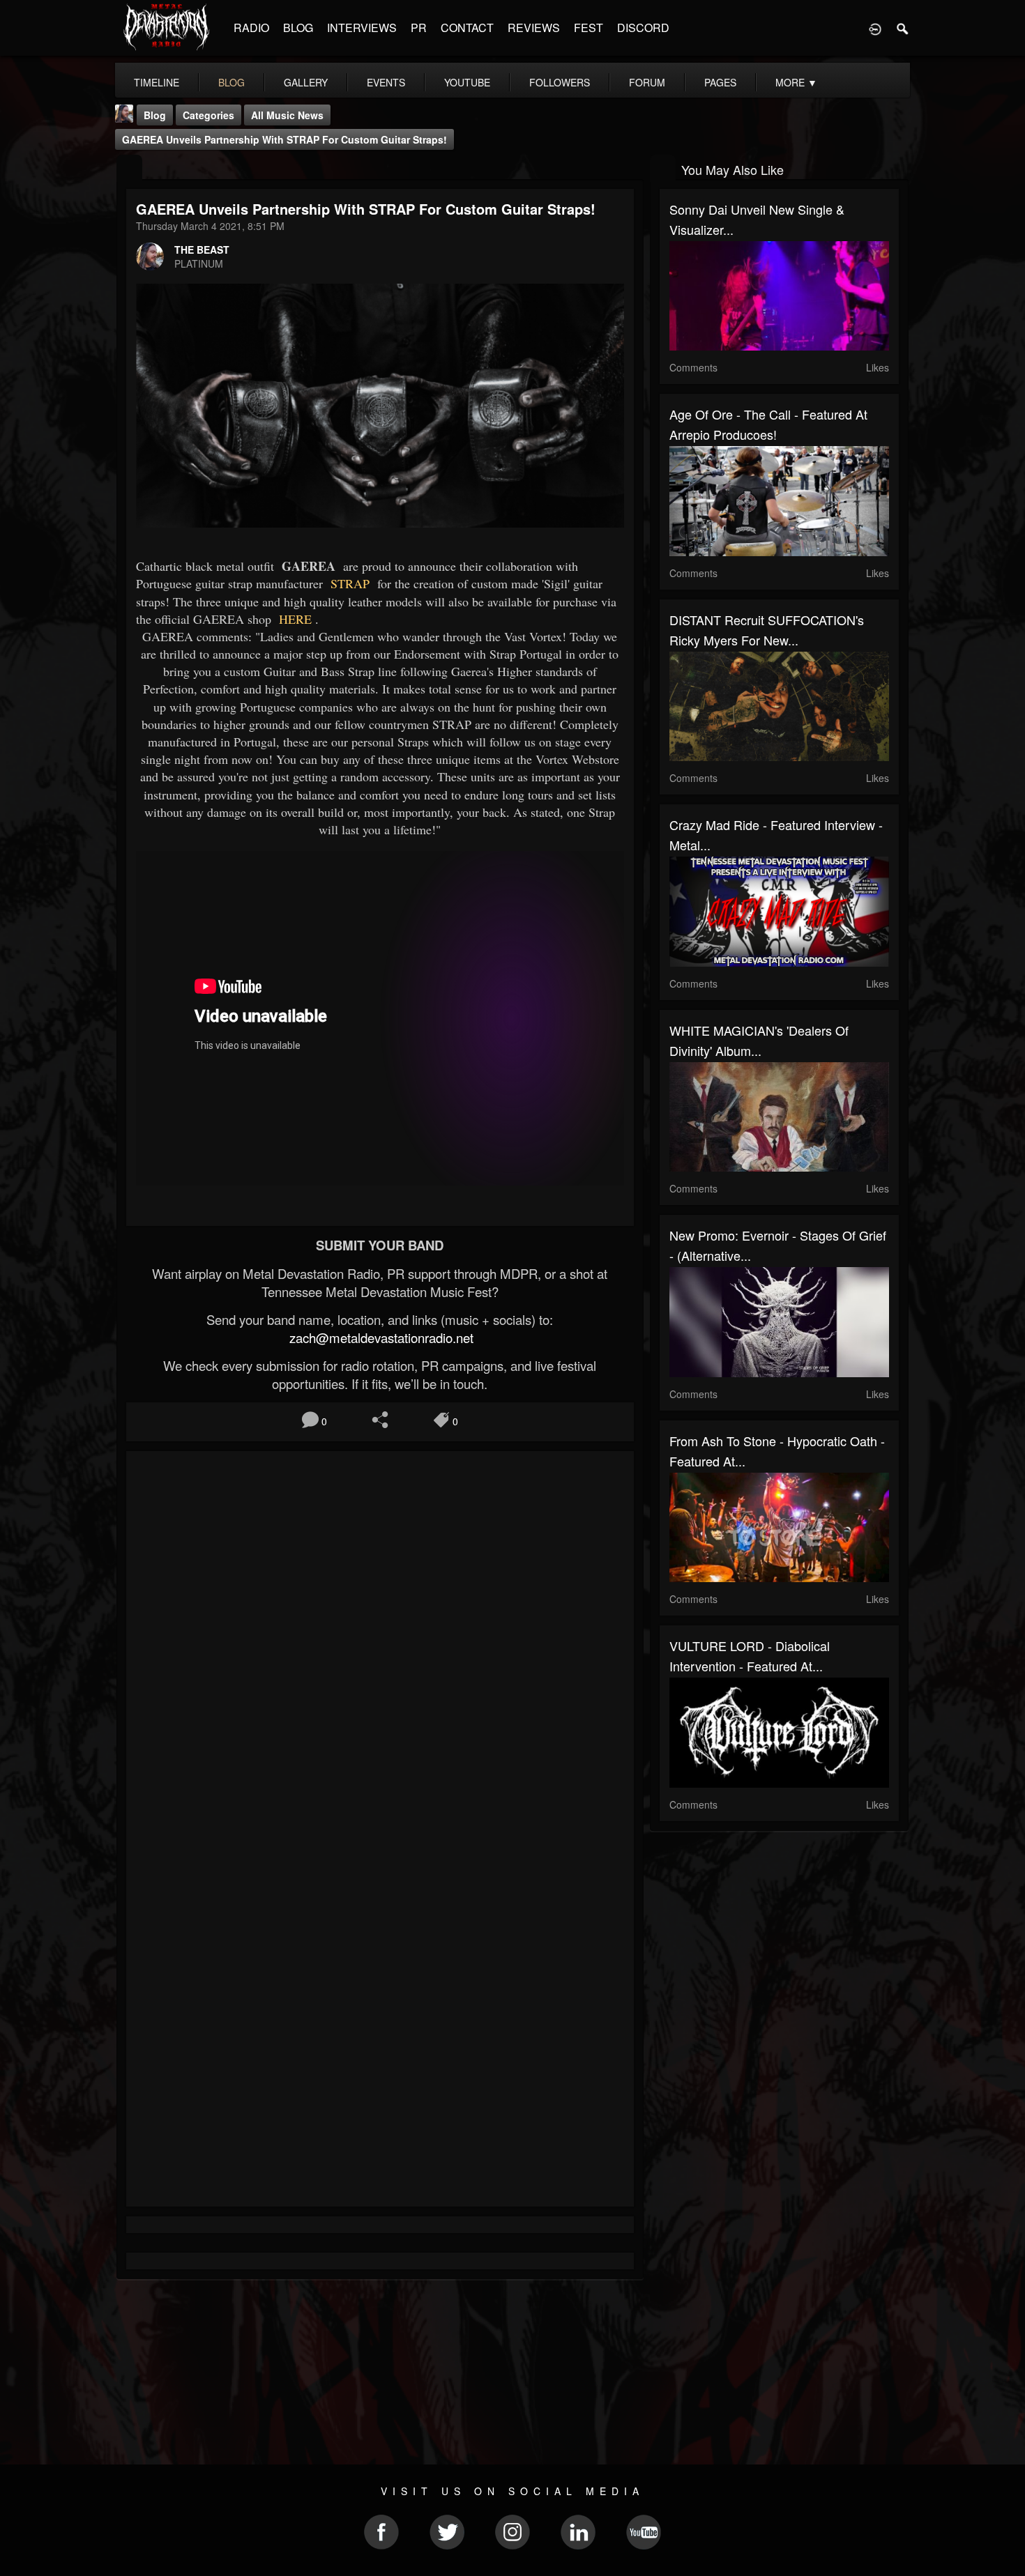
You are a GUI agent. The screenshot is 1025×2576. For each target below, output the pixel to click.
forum (647, 82)
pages (720, 82)
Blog (155, 115)
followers (560, 82)
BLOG (298, 28)
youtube (467, 82)
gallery (306, 82)
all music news (287, 115)
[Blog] (129, 168)
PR (419, 28)
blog (231, 82)
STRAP (348, 583)
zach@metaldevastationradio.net (380, 1337)
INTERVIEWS (362, 28)
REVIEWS (534, 28)
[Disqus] (380, 1648)
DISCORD (643, 28)
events (386, 82)
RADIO (251, 28)
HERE (294, 619)
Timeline (157, 82)
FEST (589, 28)
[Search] (903, 28)
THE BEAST (202, 250)
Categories (208, 115)
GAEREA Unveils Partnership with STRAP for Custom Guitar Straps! (284, 139)
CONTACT (467, 28)
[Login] (875, 28)
